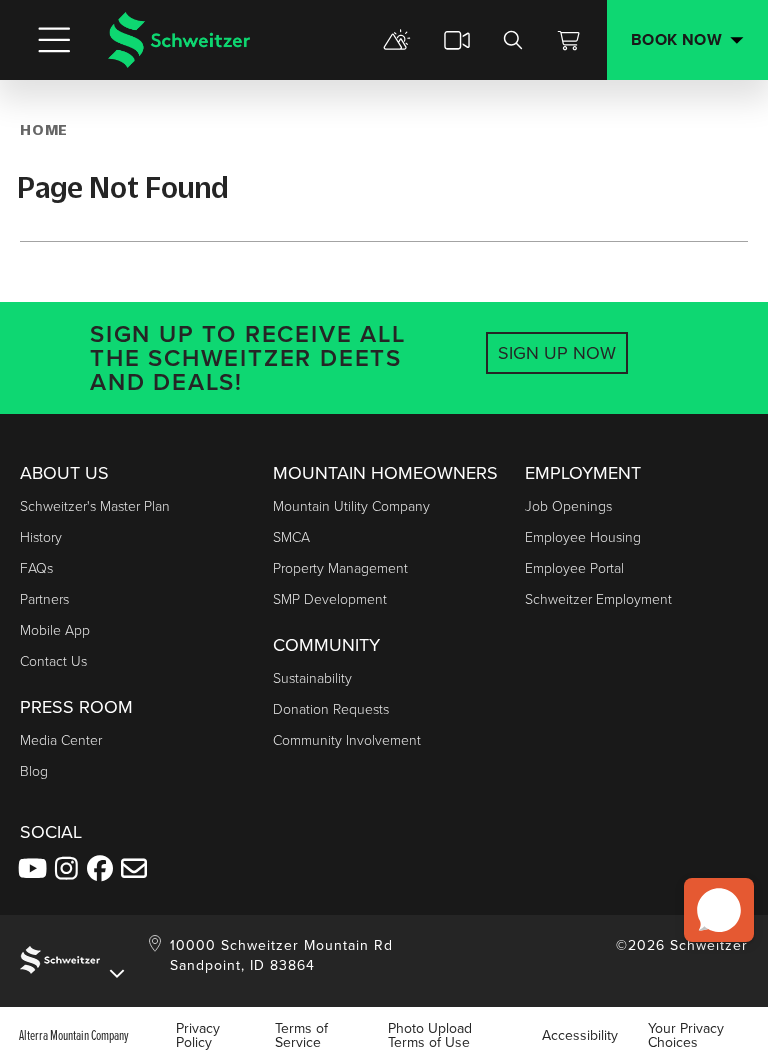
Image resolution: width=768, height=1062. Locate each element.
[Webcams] (457, 40)
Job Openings (568, 505)
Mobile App (55, 629)
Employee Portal (574, 567)
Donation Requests (331, 708)
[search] (513, 40)
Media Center (61, 739)
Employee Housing (583, 536)
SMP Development (330, 598)
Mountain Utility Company (351, 505)
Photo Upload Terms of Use (430, 1035)
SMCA (291, 536)
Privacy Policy (198, 1035)
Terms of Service (301, 1035)
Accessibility (580, 1035)
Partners (44, 598)
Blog (34, 770)
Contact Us (53, 660)
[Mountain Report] (397, 40)
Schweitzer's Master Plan (95, 505)
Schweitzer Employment (598, 598)
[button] (719, 910)
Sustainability (312, 677)
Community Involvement (347, 739)
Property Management (340, 567)
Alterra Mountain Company (74, 1035)
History (41, 536)
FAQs (36, 567)
